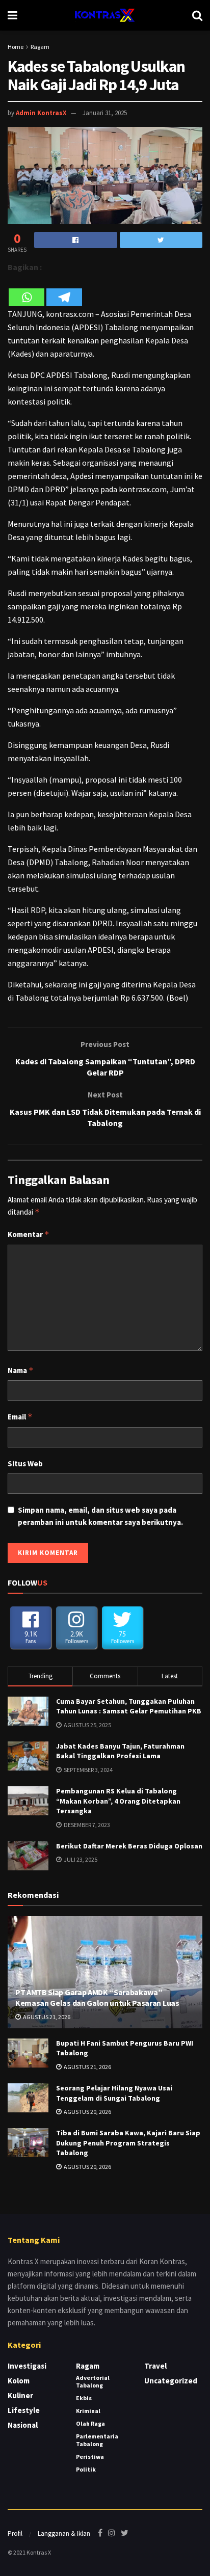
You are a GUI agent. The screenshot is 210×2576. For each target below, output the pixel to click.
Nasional (23, 2425)
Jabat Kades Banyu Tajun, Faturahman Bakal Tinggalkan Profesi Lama (120, 1751)
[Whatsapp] (27, 291)
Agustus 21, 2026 (46, 2017)
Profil (15, 2533)
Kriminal (88, 2411)
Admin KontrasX (41, 113)
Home (16, 47)
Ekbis (84, 2398)
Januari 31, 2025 (105, 113)
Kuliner (20, 2395)
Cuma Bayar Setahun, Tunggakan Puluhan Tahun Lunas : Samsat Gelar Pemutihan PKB (129, 1706)
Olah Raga (90, 2423)
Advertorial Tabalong (93, 2381)
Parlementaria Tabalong (97, 2440)
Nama (21, 1370)
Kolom (19, 2381)
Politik (86, 2469)
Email (20, 1417)
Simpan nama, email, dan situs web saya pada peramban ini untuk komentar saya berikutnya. (100, 1516)
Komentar (29, 1234)
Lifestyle (24, 2410)
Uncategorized (171, 2381)
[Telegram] (64, 291)
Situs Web (25, 1464)
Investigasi (27, 2366)
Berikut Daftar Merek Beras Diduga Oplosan (129, 1846)
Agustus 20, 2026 (87, 2112)
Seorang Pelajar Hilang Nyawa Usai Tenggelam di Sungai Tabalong (114, 2093)
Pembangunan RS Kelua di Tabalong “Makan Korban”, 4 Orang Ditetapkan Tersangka (118, 1801)
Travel (155, 2366)
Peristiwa (90, 2457)
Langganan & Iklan (64, 2533)
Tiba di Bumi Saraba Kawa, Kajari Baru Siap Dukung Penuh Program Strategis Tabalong (128, 2143)
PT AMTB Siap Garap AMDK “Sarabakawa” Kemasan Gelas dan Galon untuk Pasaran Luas (97, 1997)
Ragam (40, 47)
